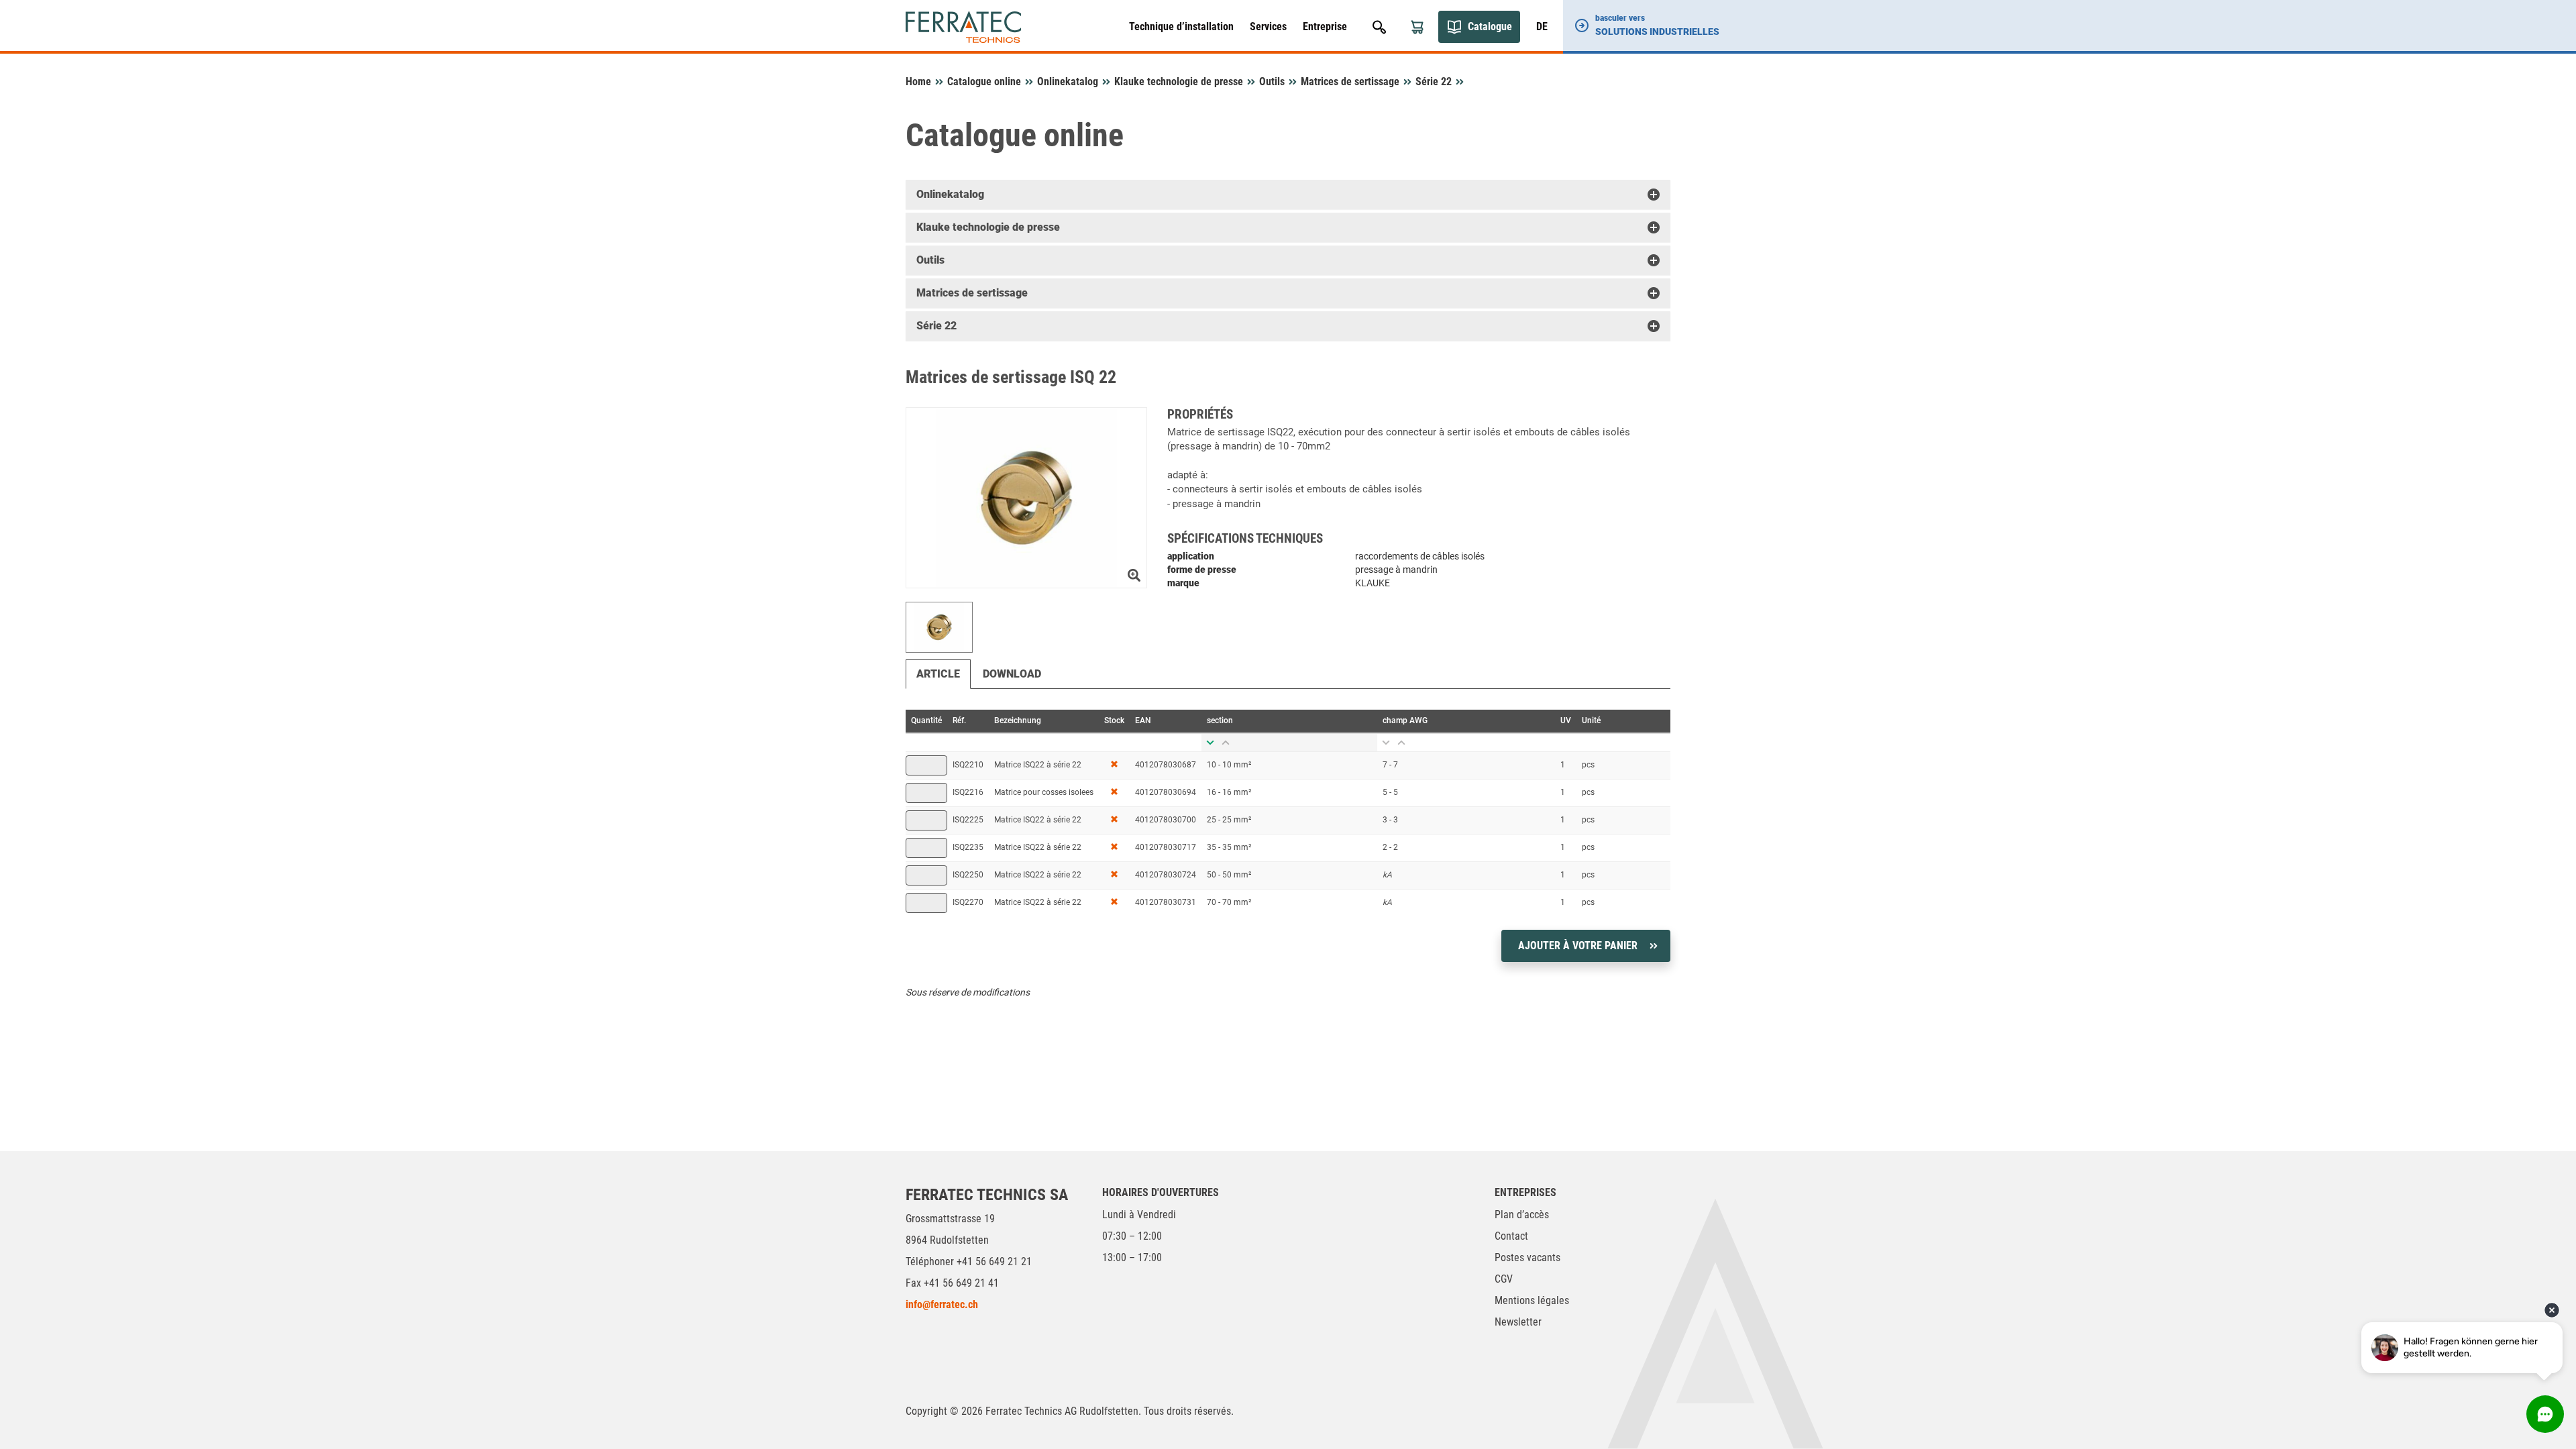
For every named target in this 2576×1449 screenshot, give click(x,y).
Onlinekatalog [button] (950, 194)
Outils (1272, 82)
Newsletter (1518, 1322)
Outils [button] (930, 260)
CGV (1504, 1279)
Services (1268, 26)
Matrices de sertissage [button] (972, 293)
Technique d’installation (1181, 26)
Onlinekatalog (1068, 82)
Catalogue (1490, 26)
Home (918, 82)
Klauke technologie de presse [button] (988, 227)
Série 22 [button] (936, 326)
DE (1542, 26)
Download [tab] (1012, 674)
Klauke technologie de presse (1179, 82)
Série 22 (1434, 82)
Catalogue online (984, 82)
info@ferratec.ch (942, 1304)
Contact (1511, 1236)
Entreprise (1325, 26)
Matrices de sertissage (1350, 82)
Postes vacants (1527, 1257)
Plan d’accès (1522, 1215)
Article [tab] (938, 674)
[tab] (1288, 195)
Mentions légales (1532, 1300)
